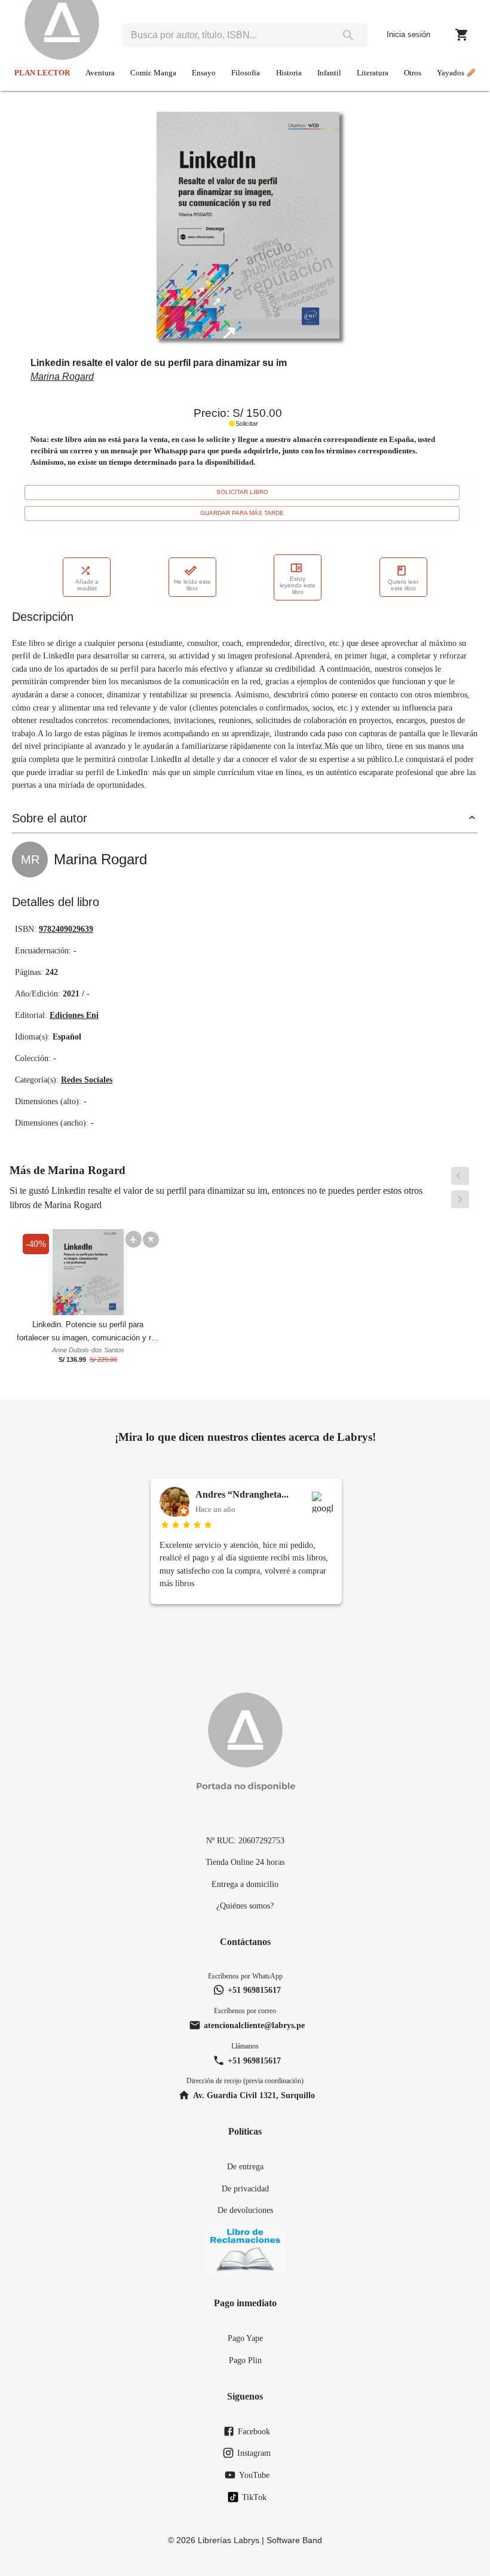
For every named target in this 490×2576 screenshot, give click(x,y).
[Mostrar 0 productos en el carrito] (462, 35)
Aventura (100, 73)
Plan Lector (42, 73)
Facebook (254, 2431)
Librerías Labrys (229, 2540)
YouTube (254, 2475)
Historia (289, 73)
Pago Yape (245, 2338)
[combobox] (226, 35)
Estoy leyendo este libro (298, 585)
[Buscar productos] (348, 35)
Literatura (373, 73)
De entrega (245, 2166)
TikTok (254, 2497)
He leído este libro (192, 585)
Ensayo (204, 73)
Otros (413, 73)
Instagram (254, 2453)
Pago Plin (245, 2360)
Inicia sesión (408, 34)
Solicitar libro (242, 492)
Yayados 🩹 (456, 73)
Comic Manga (153, 73)
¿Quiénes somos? (245, 1906)
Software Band (294, 2540)
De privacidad (245, 2188)
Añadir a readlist (87, 585)
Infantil (329, 73)
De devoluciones (245, 2210)
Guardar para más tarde (242, 513)
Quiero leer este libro (403, 585)
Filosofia (246, 73)
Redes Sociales (87, 1080)
